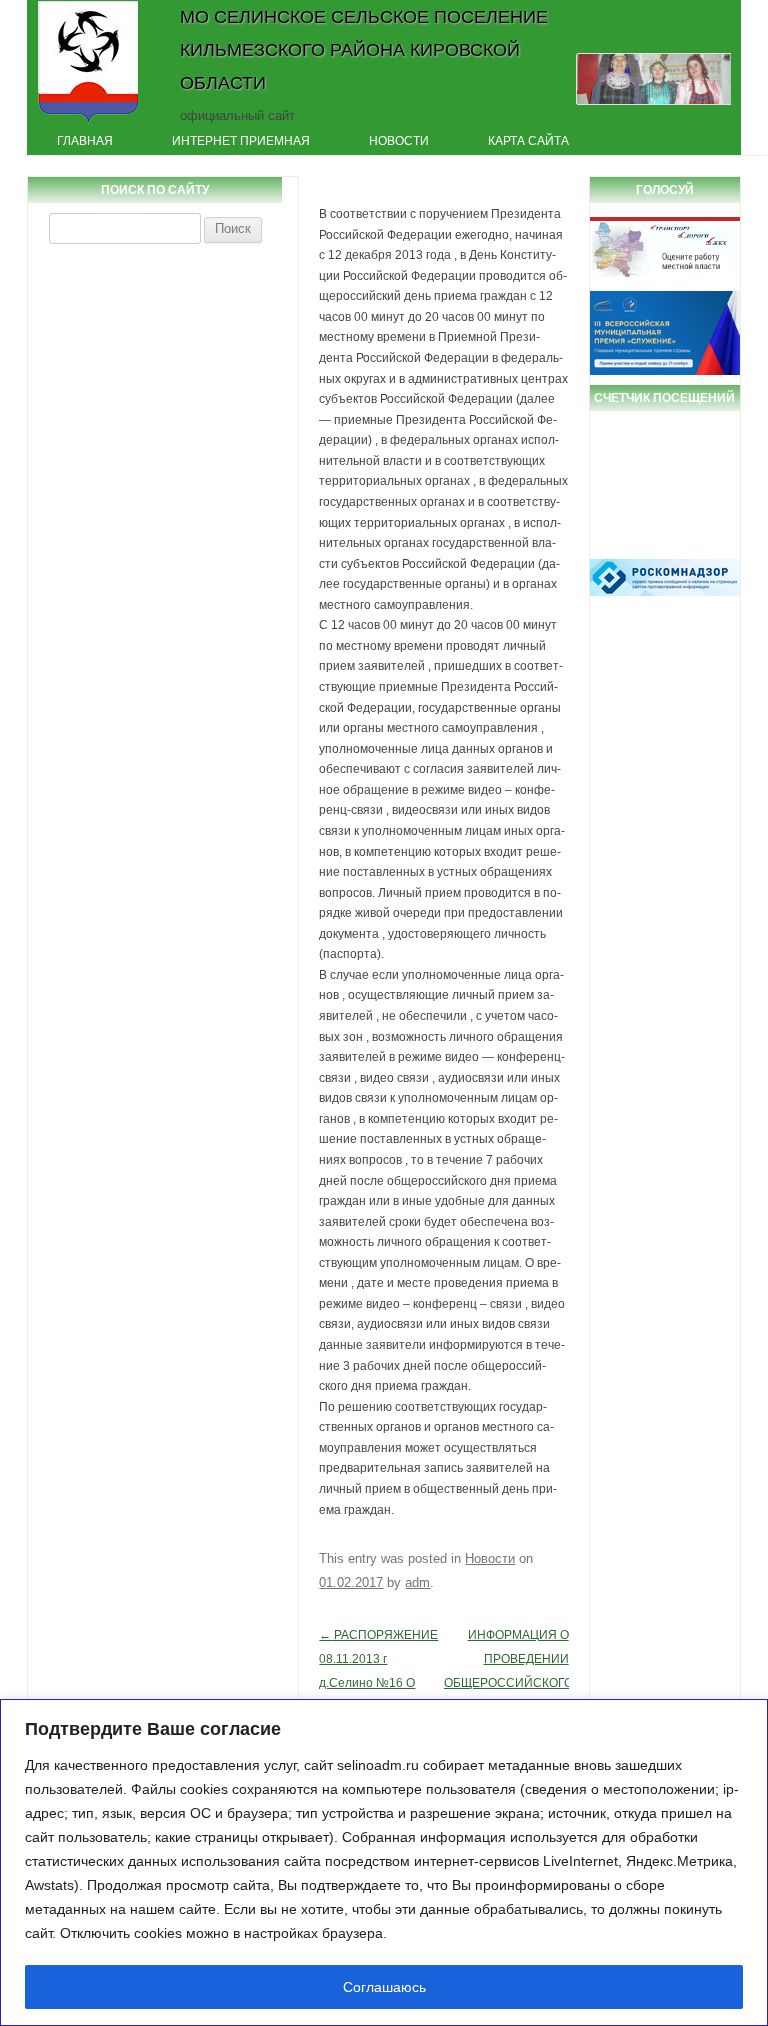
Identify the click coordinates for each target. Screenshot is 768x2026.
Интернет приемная (241, 141)
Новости (399, 141)
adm (417, 1582)
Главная (85, 141)
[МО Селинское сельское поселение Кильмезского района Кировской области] (88, 123)
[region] (384, 1862)
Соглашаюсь (384, 1987)
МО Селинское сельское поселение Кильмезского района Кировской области (364, 50)
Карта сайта (528, 141)
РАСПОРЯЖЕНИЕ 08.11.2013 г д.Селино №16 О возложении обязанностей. (378, 1683)
